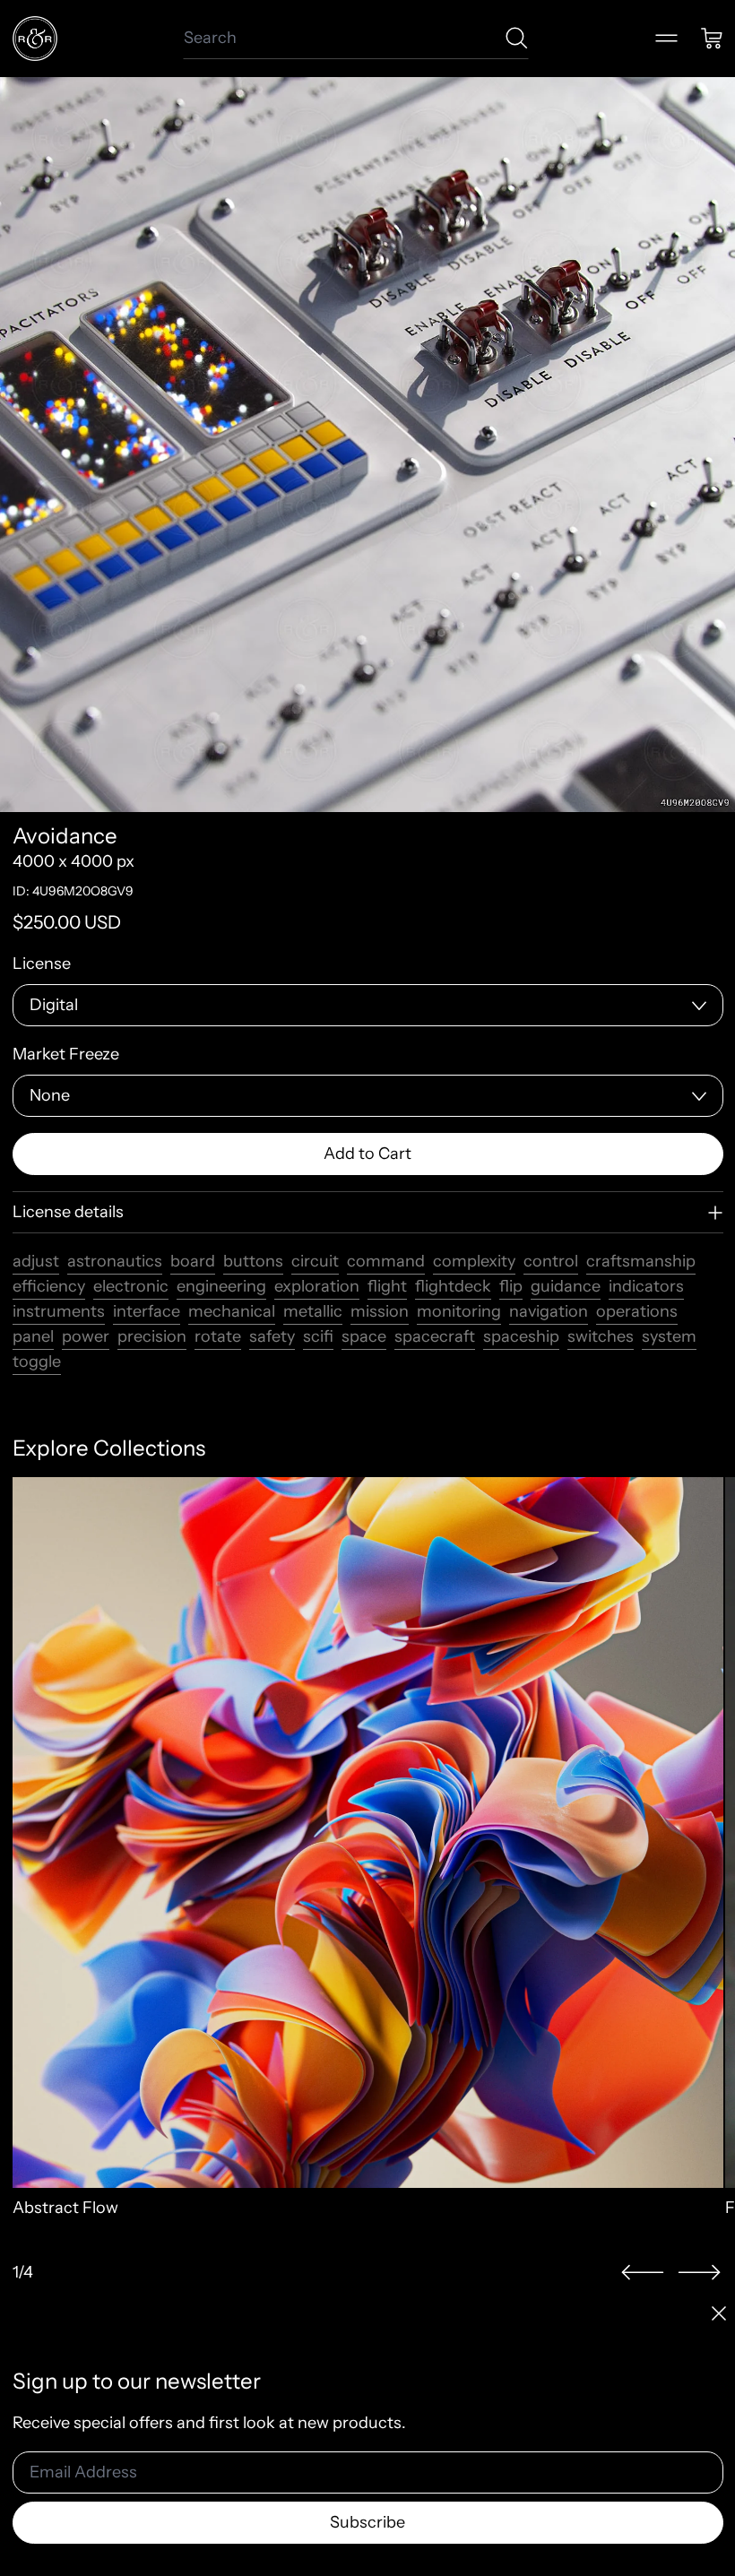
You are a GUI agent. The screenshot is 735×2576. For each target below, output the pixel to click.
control (551, 1261)
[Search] (517, 38)
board (193, 1261)
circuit (315, 1261)
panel (33, 1336)
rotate (218, 1336)
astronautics (115, 1261)
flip (511, 1286)
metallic (313, 1311)
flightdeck (453, 1286)
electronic (131, 1286)
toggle (37, 1361)
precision (152, 1336)
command (386, 1261)
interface (147, 1311)
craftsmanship (641, 1261)
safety (272, 1336)
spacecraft (435, 1336)
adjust (36, 1261)
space (364, 1336)
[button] (643, 2273)
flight (387, 1286)
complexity (474, 1261)
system (669, 1336)
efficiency (49, 1286)
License (42, 964)
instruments (59, 1311)
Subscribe (367, 2522)
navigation (549, 1311)
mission (380, 1311)
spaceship (521, 1336)
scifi (318, 1336)
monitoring (459, 1311)
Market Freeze (66, 1054)
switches (601, 1336)
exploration (317, 1286)
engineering (221, 1286)
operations (637, 1311)
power (86, 1336)
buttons (253, 1261)
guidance (566, 1286)
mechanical (232, 1311)
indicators (646, 1286)
